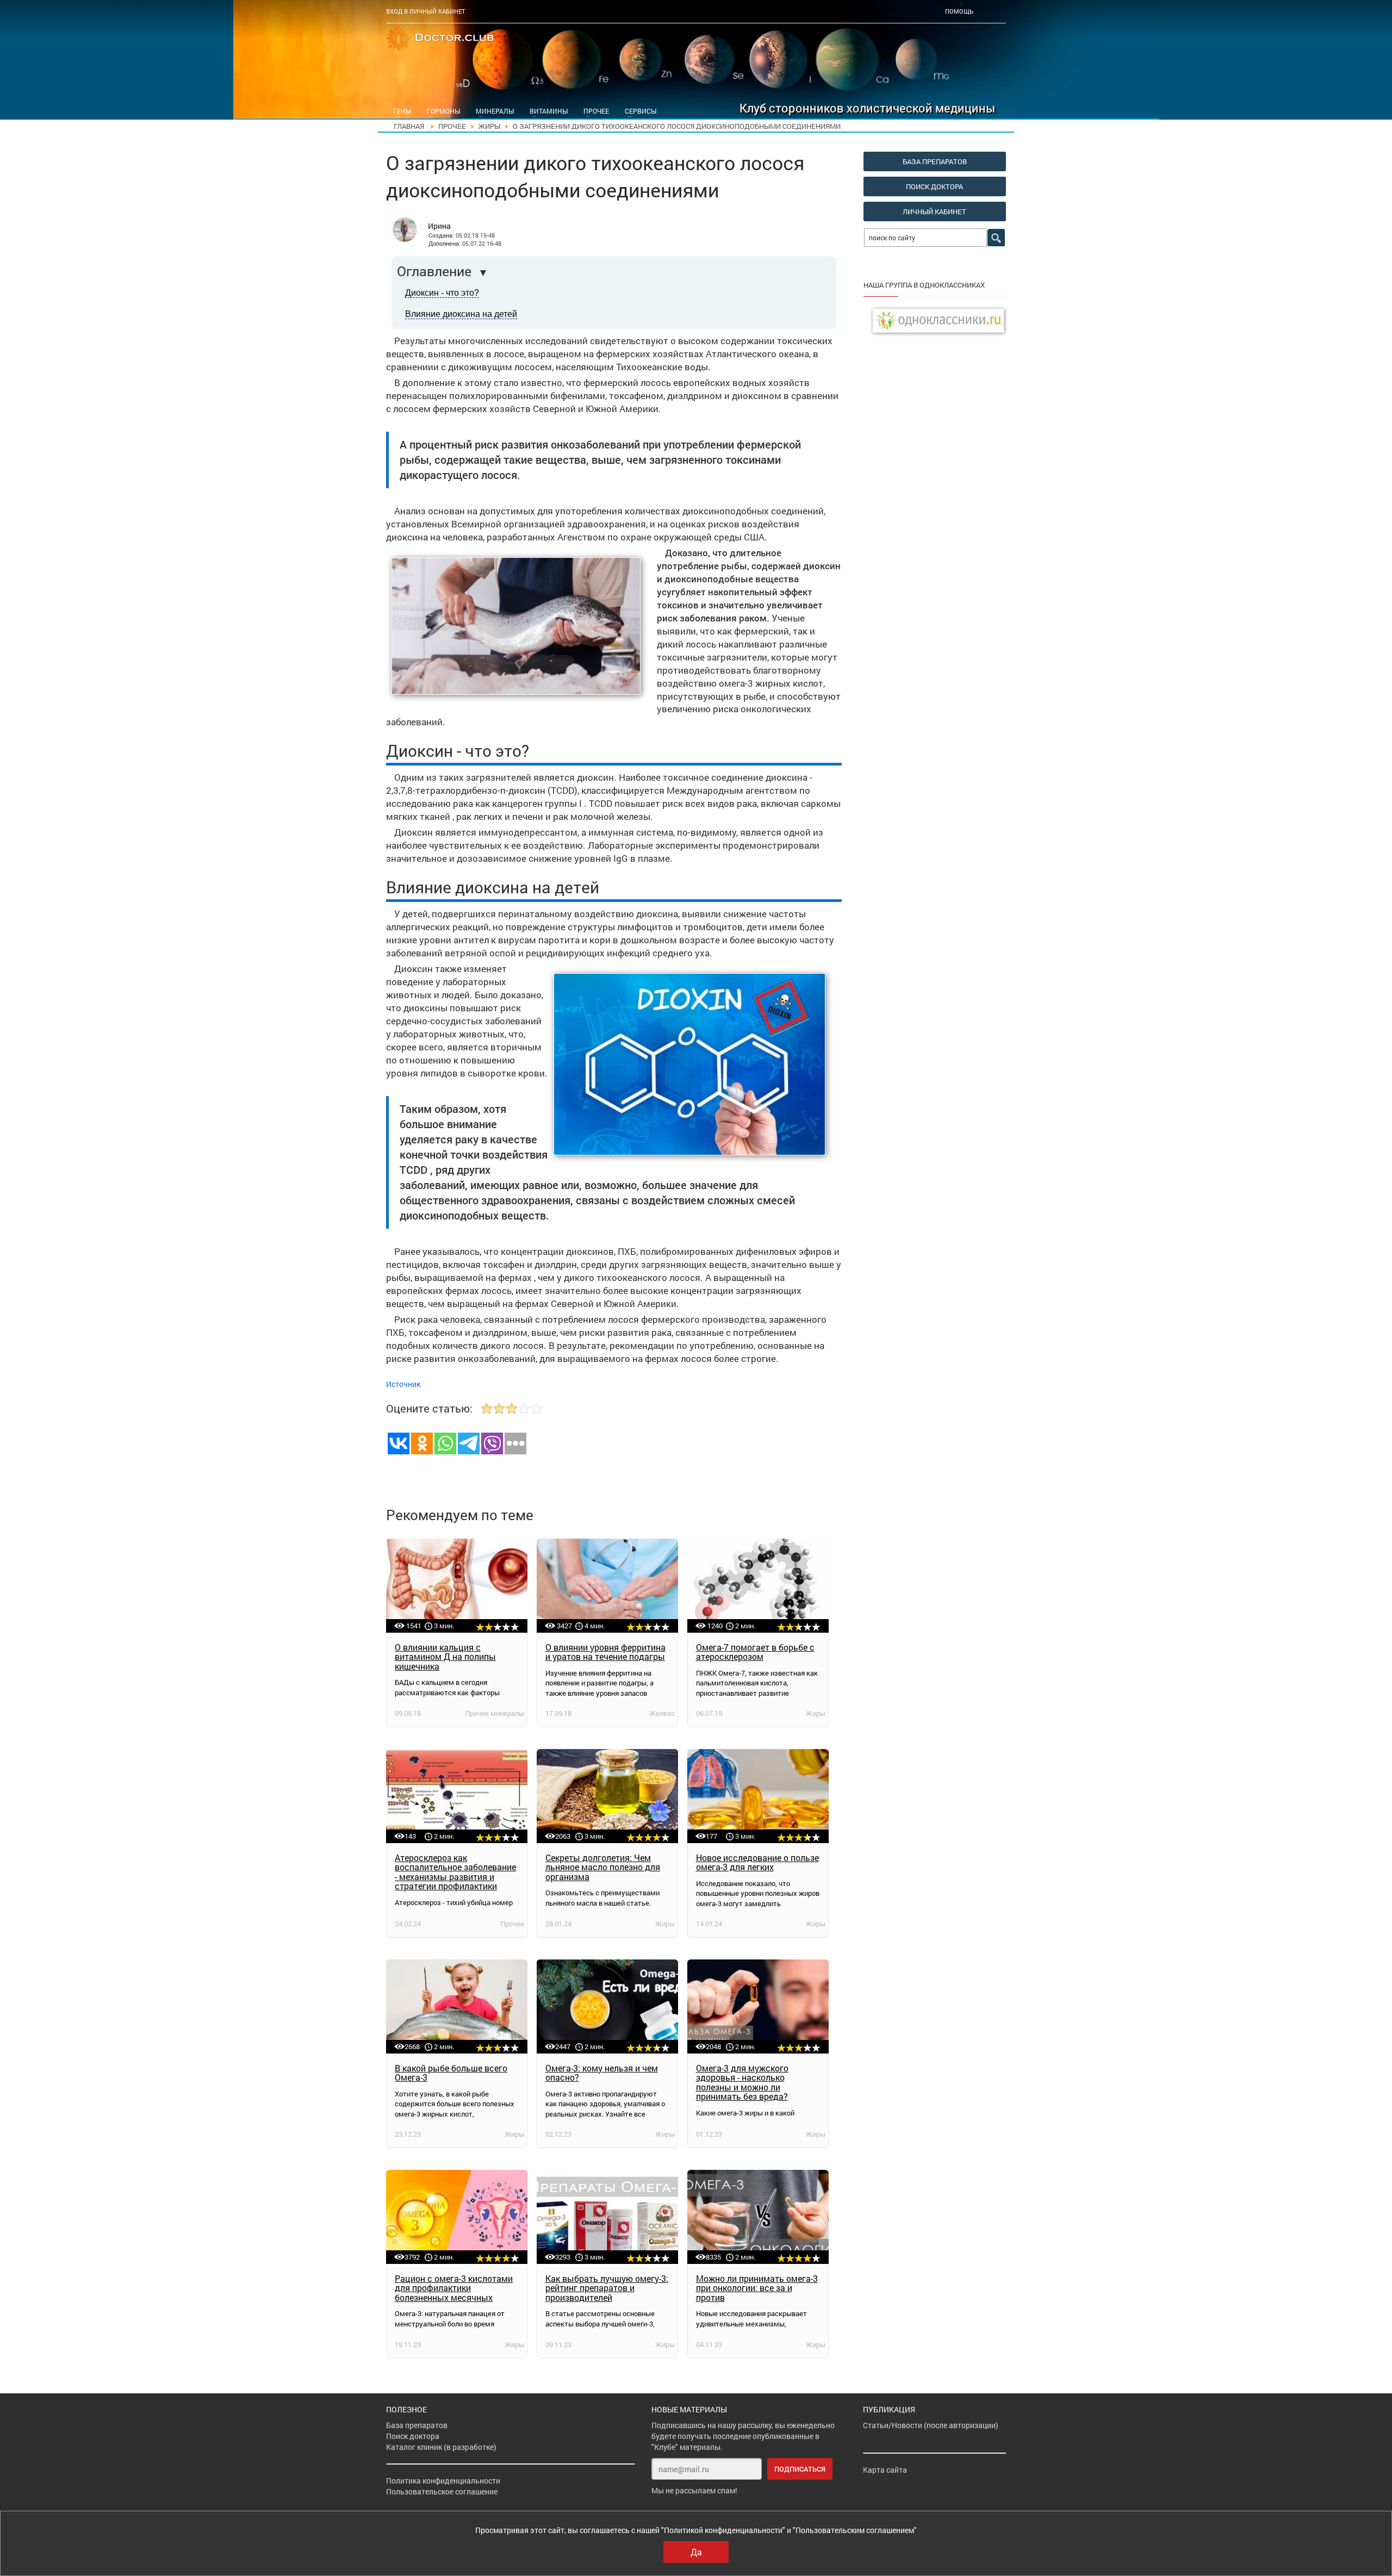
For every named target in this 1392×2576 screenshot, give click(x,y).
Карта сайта (885, 2470)
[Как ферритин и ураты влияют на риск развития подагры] (607, 1586)
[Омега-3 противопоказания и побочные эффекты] (607, 2006)
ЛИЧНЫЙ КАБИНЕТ (934, 211)
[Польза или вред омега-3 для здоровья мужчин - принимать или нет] (758, 2006)
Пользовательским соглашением (855, 2530)
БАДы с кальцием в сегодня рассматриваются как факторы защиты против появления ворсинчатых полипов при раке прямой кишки (447, 1685)
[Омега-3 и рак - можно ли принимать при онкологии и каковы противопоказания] (758, 2217)
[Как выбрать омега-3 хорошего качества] (607, 2217)
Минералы (495, 111)
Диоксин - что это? (442, 293)
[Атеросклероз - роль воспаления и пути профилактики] (457, 1796)
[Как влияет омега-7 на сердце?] (758, 1586)
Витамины (549, 111)
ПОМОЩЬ (959, 11)
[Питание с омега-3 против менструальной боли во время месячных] (457, 2217)
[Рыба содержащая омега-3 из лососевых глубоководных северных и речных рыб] (457, 2006)
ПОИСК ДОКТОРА (934, 186)
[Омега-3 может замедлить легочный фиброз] (758, 1796)
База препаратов (417, 2425)
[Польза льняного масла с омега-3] (607, 1796)
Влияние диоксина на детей (461, 314)
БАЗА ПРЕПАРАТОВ (935, 161)
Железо (662, 1713)
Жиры (489, 126)
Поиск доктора (413, 2436)
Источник (403, 1384)
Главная (409, 126)
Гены (402, 111)
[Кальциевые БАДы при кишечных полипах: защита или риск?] (457, 1586)
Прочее (596, 111)
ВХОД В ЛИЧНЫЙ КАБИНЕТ (425, 11)
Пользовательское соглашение (442, 2491)
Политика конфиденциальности (443, 2481)
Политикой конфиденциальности (723, 2530)
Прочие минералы (495, 1713)
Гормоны (443, 111)
